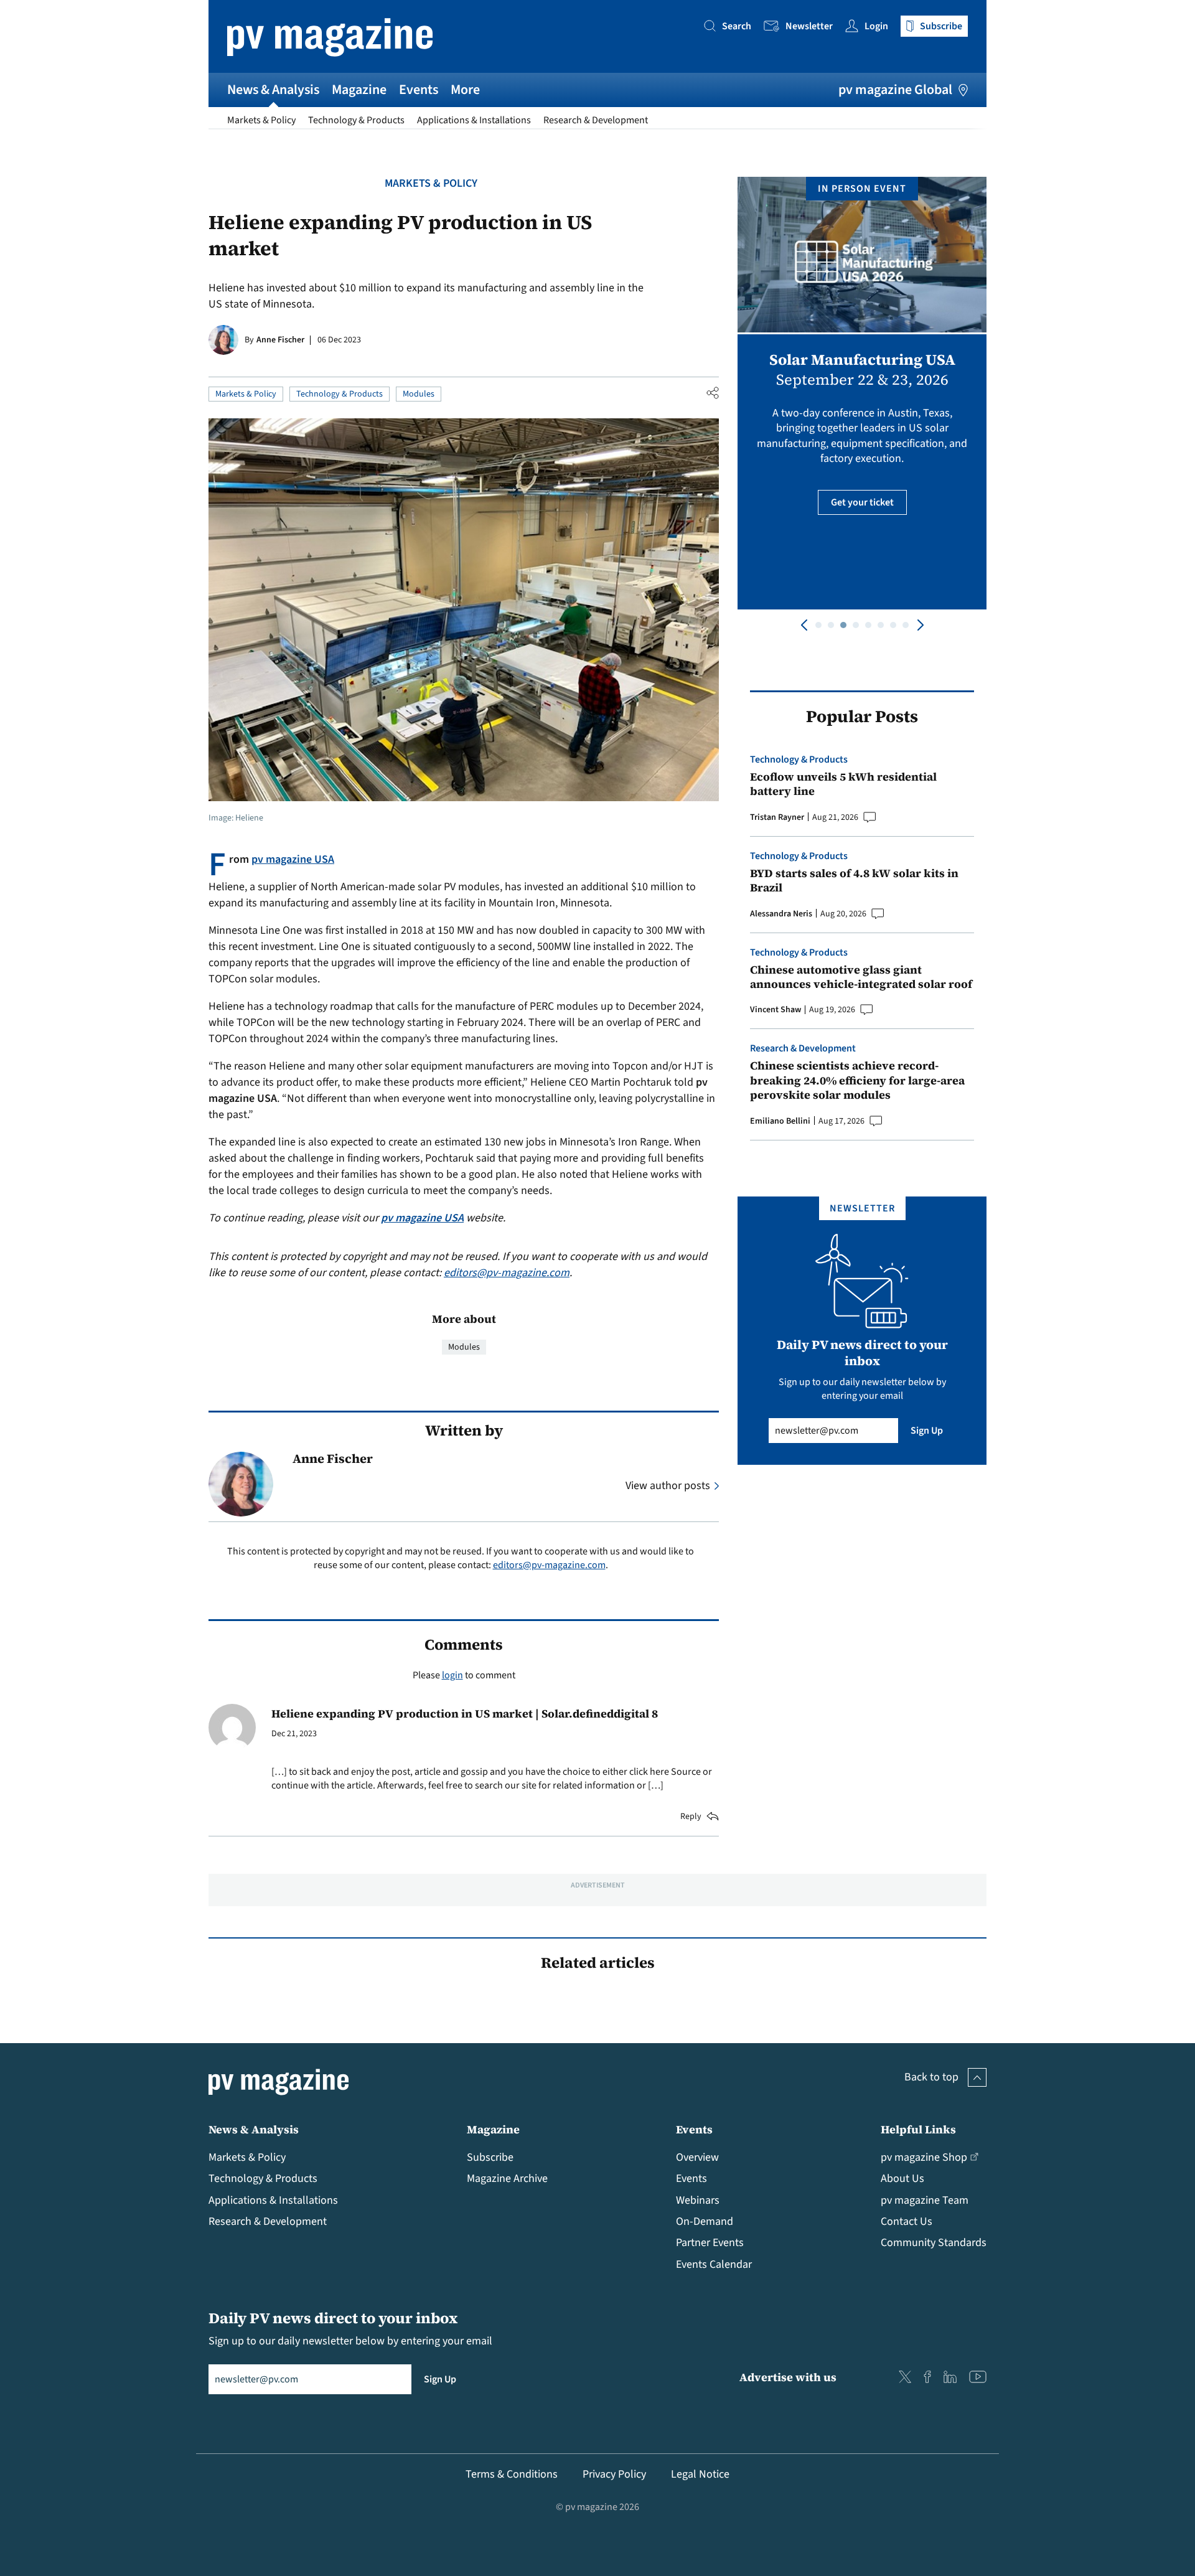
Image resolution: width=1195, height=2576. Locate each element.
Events (419, 90)
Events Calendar (714, 2264)
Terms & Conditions (512, 2474)
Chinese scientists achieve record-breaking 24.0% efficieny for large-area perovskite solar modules (857, 1080)
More (465, 90)
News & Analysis (273, 90)
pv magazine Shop (924, 2157)
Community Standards (934, 2243)
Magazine (359, 90)
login (452, 1675)
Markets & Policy (261, 120)
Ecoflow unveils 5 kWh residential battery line (843, 784)
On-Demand (705, 2221)
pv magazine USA (293, 859)
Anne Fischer (280, 340)
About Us (902, 2179)
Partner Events (710, 2243)
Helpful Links (918, 2129)
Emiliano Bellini (780, 1121)
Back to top (931, 2077)
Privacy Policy (614, 2474)
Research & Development (596, 120)
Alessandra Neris (781, 914)
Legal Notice (700, 2474)
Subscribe (490, 2157)
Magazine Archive (507, 2179)
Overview (697, 2157)
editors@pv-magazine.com (507, 1273)
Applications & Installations (474, 120)
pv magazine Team (925, 2200)
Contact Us (907, 2221)
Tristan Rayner (777, 817)
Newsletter (809, 26)
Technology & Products (356, 120)
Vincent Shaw (776, 1010)
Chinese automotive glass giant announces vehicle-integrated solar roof (861, 977)
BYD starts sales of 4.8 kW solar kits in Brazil (854, 881)
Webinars (698, 2200)
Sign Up (927, 1431)
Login (876, 26)
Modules (419, 394)
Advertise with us (788, 2377)
